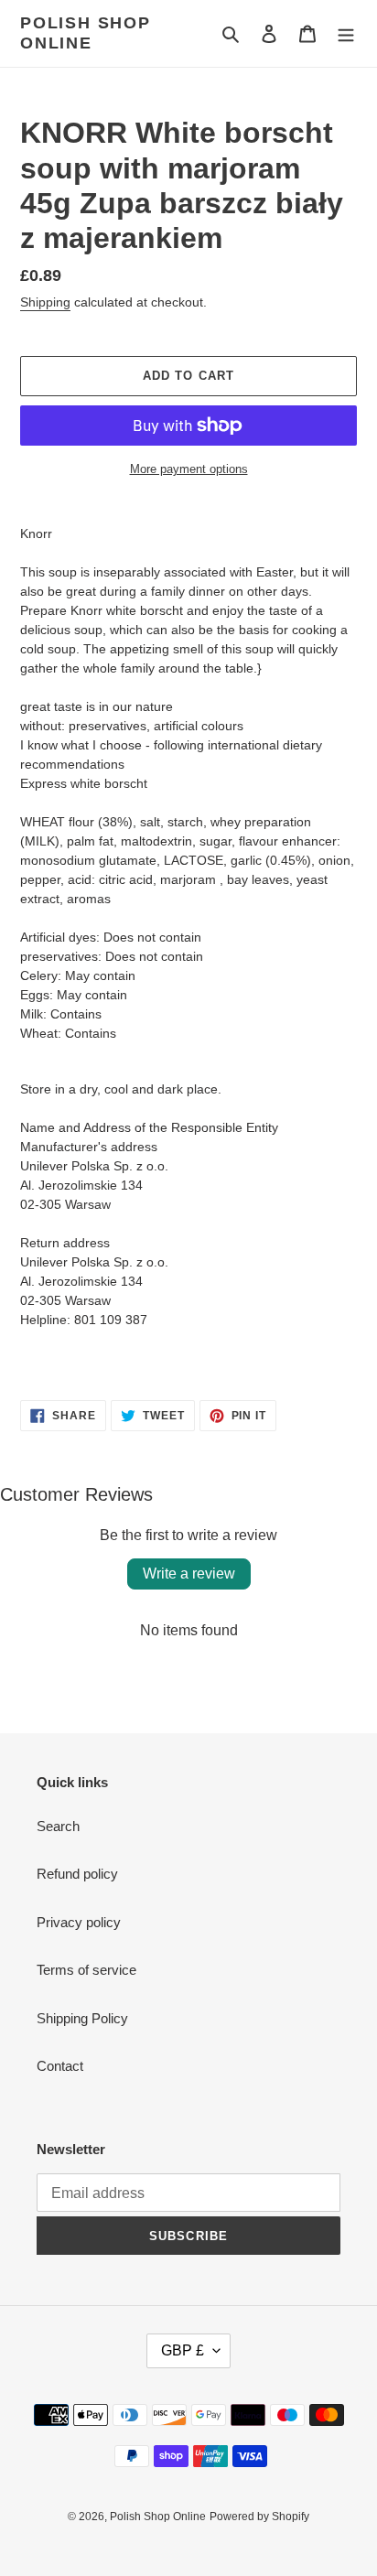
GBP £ (183, 2350)
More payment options (189, 469)
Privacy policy (79, 1922)
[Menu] (346, 33)
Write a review (189, 1574)
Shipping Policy (82, 2018)
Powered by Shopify (259, 2517)
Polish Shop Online (86, 33)
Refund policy (77, 1874)
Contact (60, 2066)
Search (58, 1826)
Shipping (45, 302)
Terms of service (86, 1970)
